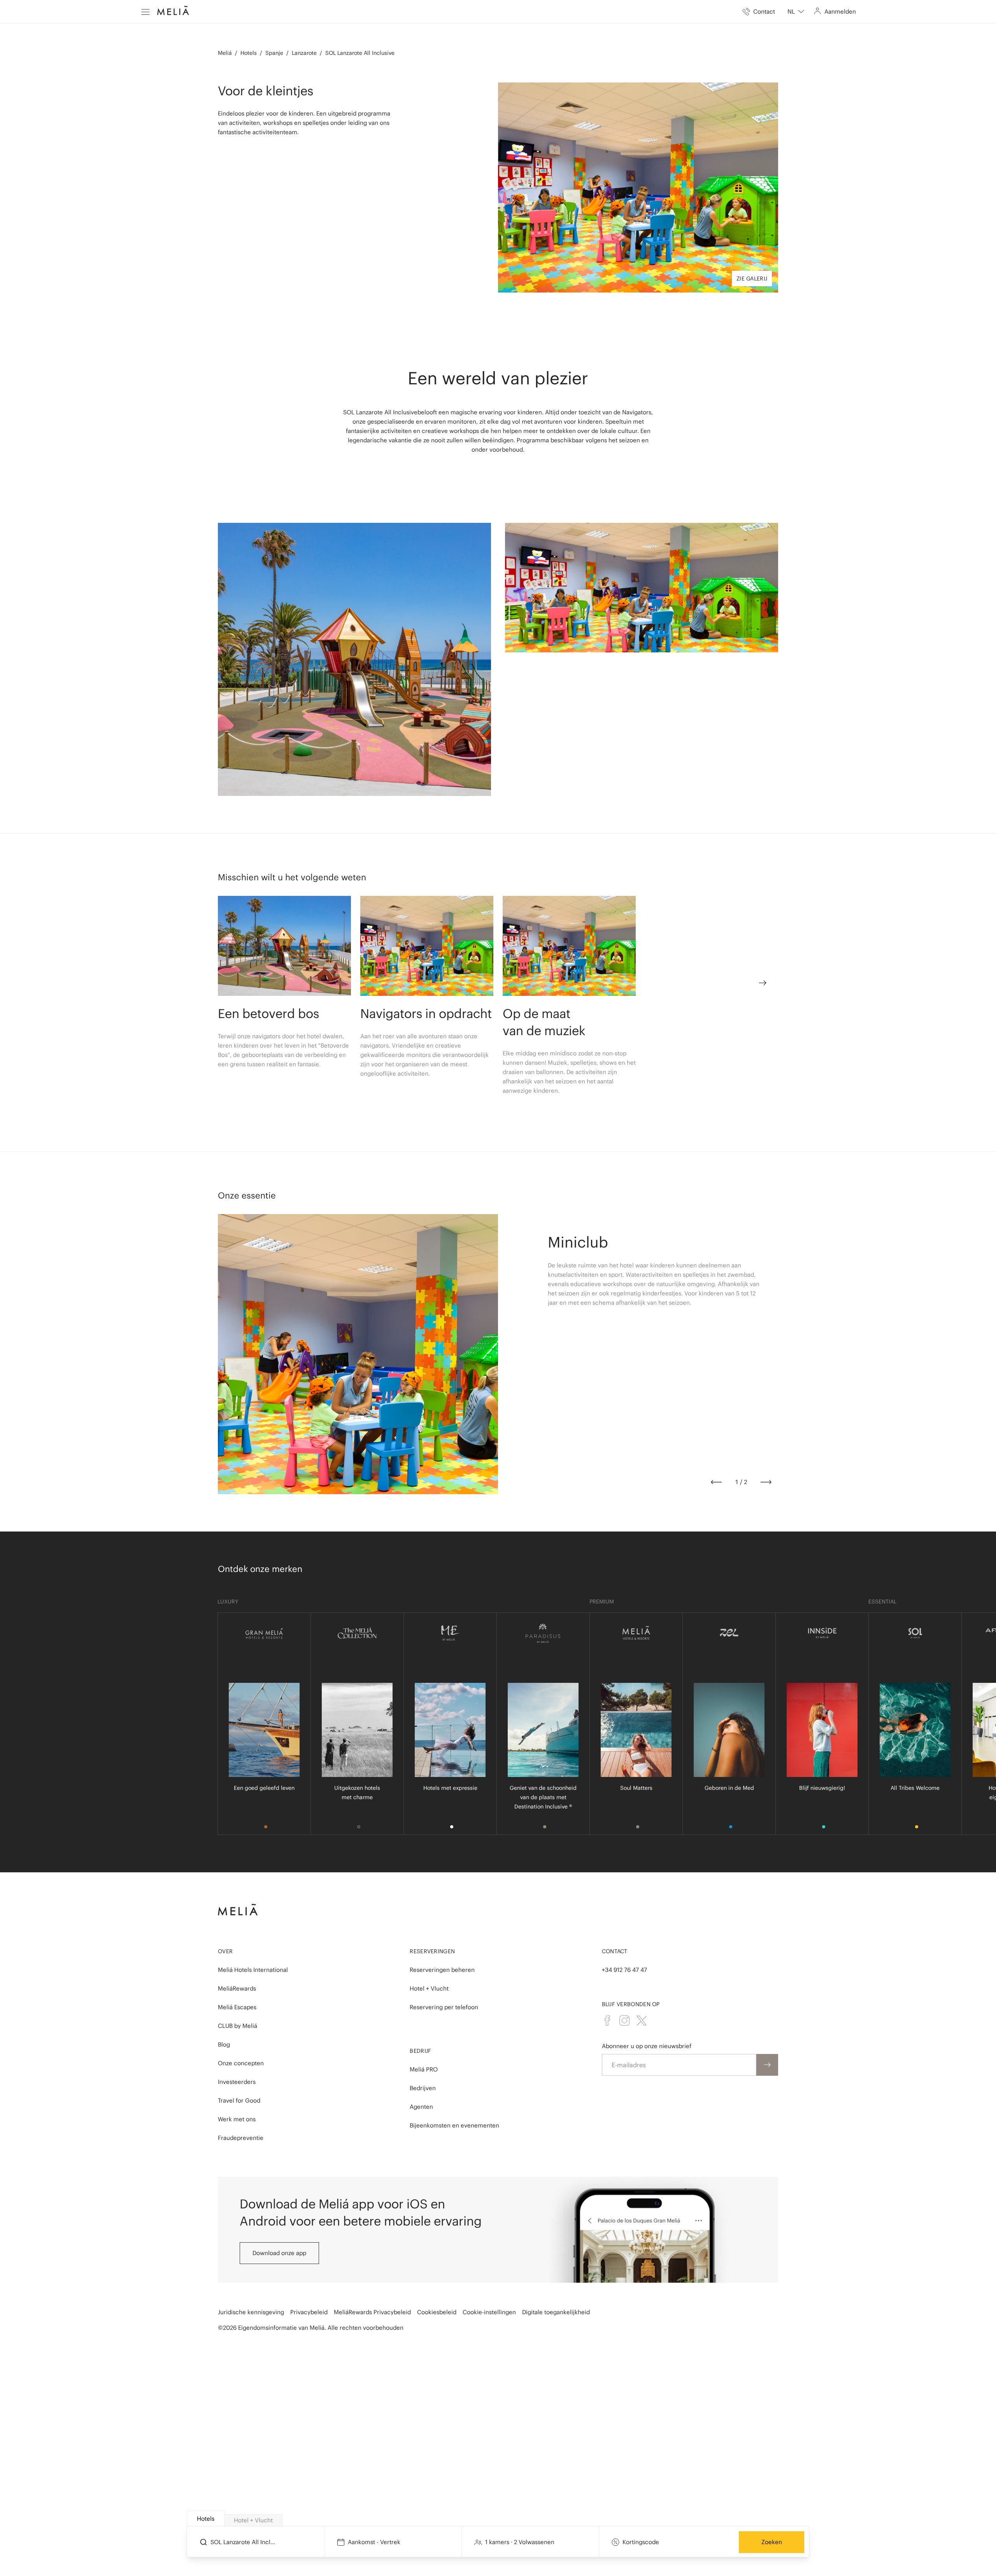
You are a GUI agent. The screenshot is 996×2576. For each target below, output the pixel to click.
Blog (224, 2044)
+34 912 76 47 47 (624, 1970)
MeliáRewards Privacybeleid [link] (372, 2312)
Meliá (225, 53)
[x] (642, 2020)
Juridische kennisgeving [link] (251, 2312)
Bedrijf (420, 2051)
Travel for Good (239, 2100)
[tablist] (498, 2519)
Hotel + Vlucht (429, 1988)
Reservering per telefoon (444, 2007)
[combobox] (796, 12)
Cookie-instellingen (489, 2312)
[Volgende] (766, 1482)
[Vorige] (716, 1482)
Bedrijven (423, 2088)
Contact (615, 1951)
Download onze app (279, 2253)
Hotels (249, 53)
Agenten (421, 2107)
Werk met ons (237, 2119)
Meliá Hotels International (253, 1970)
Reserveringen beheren (442, 1970)
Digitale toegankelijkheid (556, 2312)
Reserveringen (432, 1951)
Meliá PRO (424, 2069)
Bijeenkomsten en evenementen (454, 2125)
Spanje (274, 53)
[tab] (206, 2519)
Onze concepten (241, 2063)
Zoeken (772, 2542)
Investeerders (237, 2082)
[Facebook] (607, 2020)
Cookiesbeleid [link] (437, 2312)
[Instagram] (624, 2020)
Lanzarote (304, 53)
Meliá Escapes (237, 2007)
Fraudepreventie (241, 2138)
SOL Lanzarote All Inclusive (360, 53)
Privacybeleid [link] (309, 2312)
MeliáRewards (237, 1988)
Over (225, 1951)
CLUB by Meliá (238, 2026)
